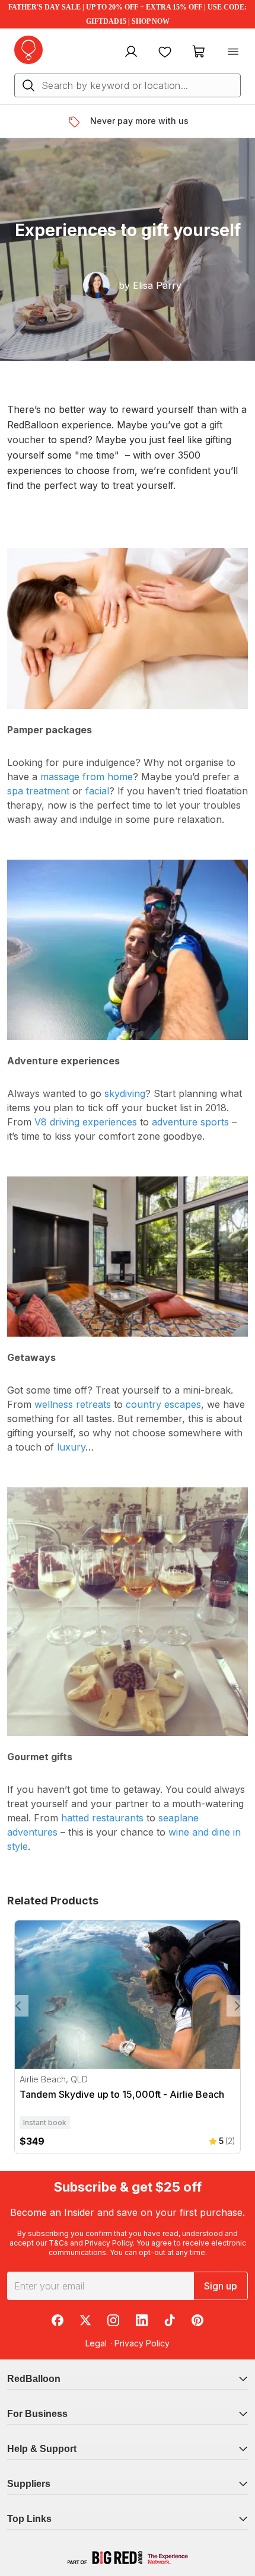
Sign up (221, 2286)
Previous (18, 2006)
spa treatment (38, 791)
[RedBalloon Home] (28, 50)
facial (97, 791)
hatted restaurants (102, 1818)
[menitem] (165, 51)
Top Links (29, 2519)
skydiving (125, 1093)
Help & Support (42, 2449)
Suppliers (29, 2484)
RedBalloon (34, 2379)
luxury (71, 1447)
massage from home (87, 777)
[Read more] (79, 122)
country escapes (163, 1404)
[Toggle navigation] (233, 51)
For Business (37, 2414)
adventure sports (190, 1122)
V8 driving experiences (86, 1122)
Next (237, 2006)
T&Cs (58, 2243)
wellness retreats (73, 1404)
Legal (96, 2343)
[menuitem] (130, 51)
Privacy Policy (109, 2243)
